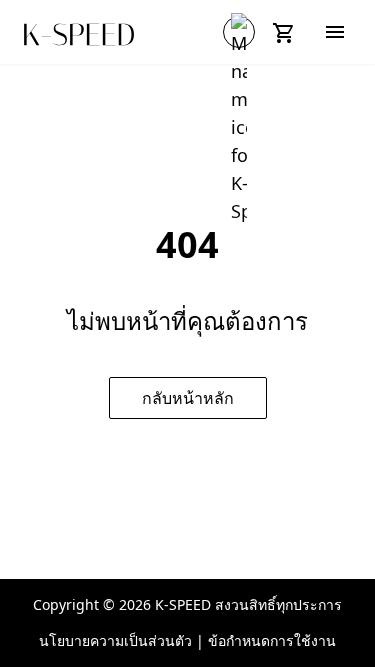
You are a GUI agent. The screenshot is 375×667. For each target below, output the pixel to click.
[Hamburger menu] (335, 32)
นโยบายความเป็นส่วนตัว (115, 640)
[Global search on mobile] (239, 32)
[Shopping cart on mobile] (287, 32)
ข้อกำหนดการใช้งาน (272, 640)
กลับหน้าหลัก (188, 398)
